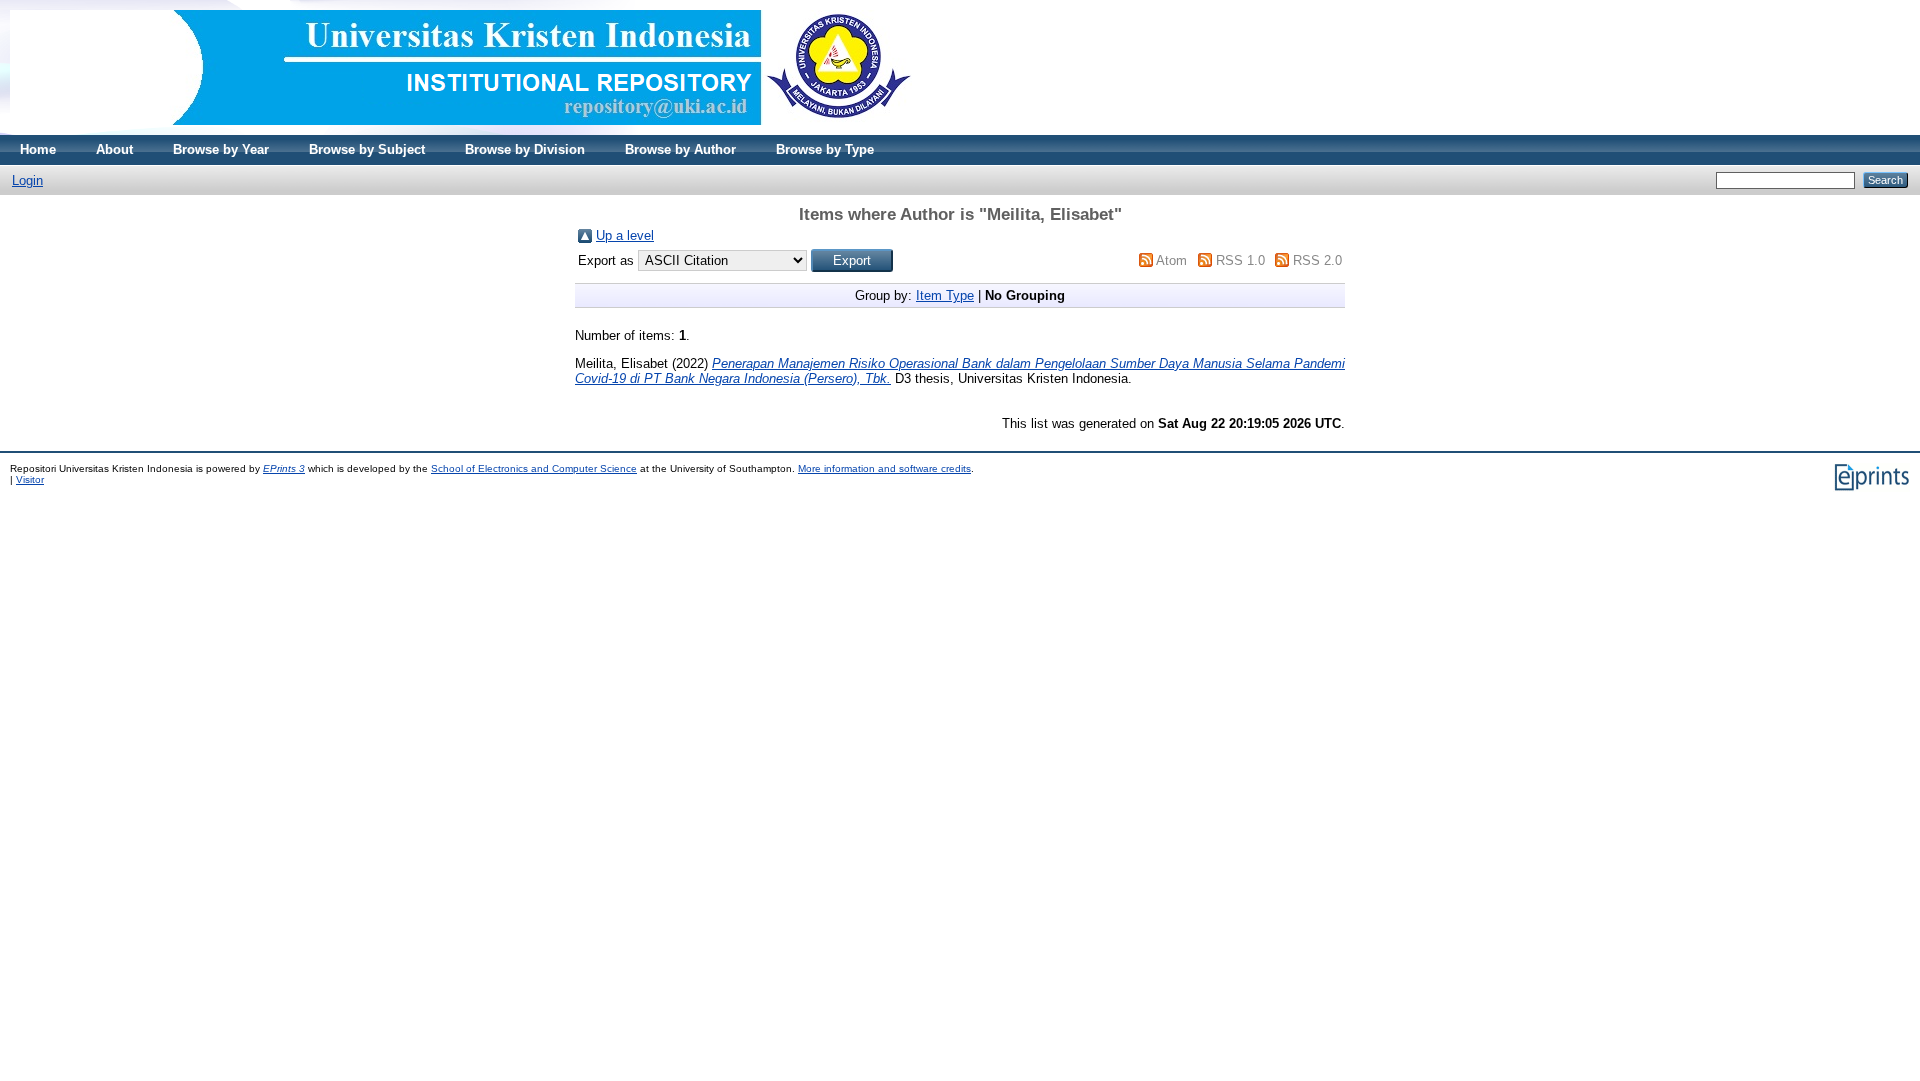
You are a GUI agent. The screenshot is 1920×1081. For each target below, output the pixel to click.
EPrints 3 (284, 468)
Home (38, 149)
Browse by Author (680, 149)
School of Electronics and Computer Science (534, 468)
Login (27, 180)
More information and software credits (884, 468)
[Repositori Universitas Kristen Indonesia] (461, 130)
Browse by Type (825, 149)
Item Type (945, 295)
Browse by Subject (367, 149)
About (114, 149)
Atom (1171, 260)
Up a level (625, 235)
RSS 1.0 (1240, 260)
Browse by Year (221, 149)
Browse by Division (525, 149)
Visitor (30, 479)
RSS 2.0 (1317, 260)
